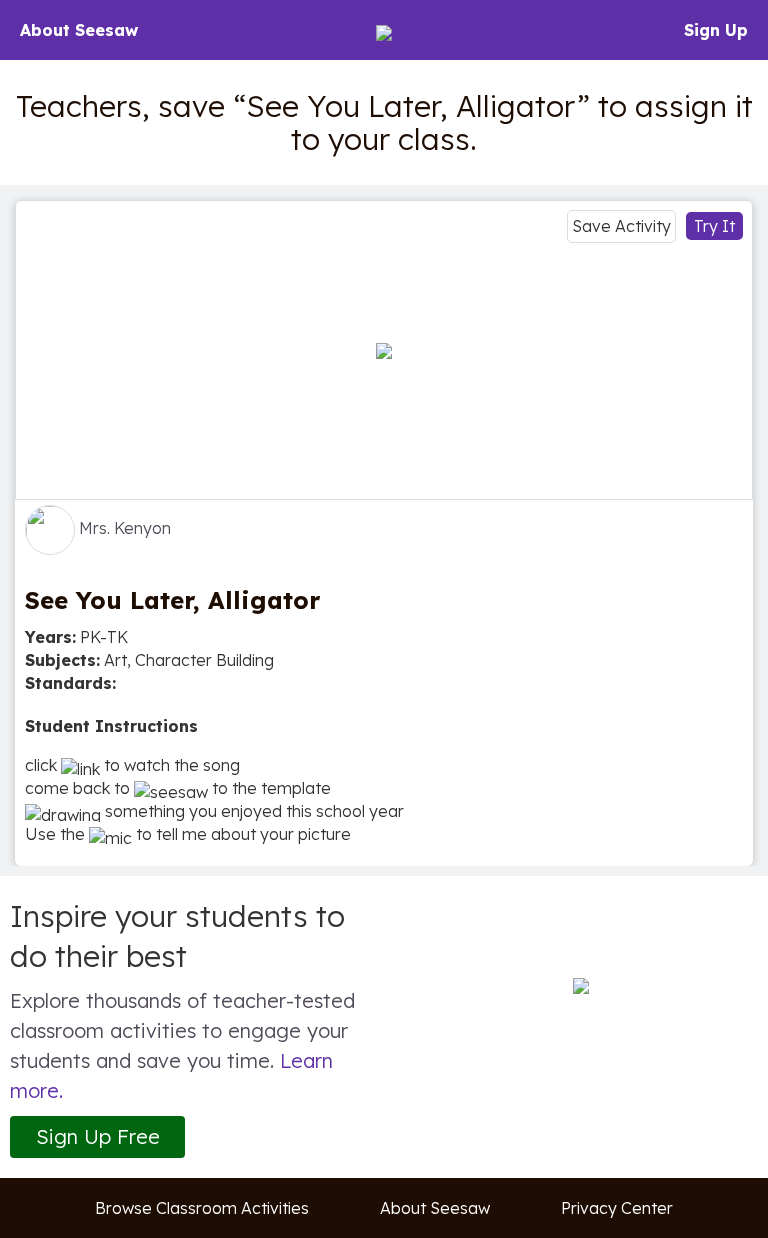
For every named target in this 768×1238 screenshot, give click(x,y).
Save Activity (621, 226)
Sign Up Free (98, 1136)
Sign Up (716, 30)
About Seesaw (79, 30)
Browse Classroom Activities (202, 1208)
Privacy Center (617, 1208)
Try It (714, 226)
